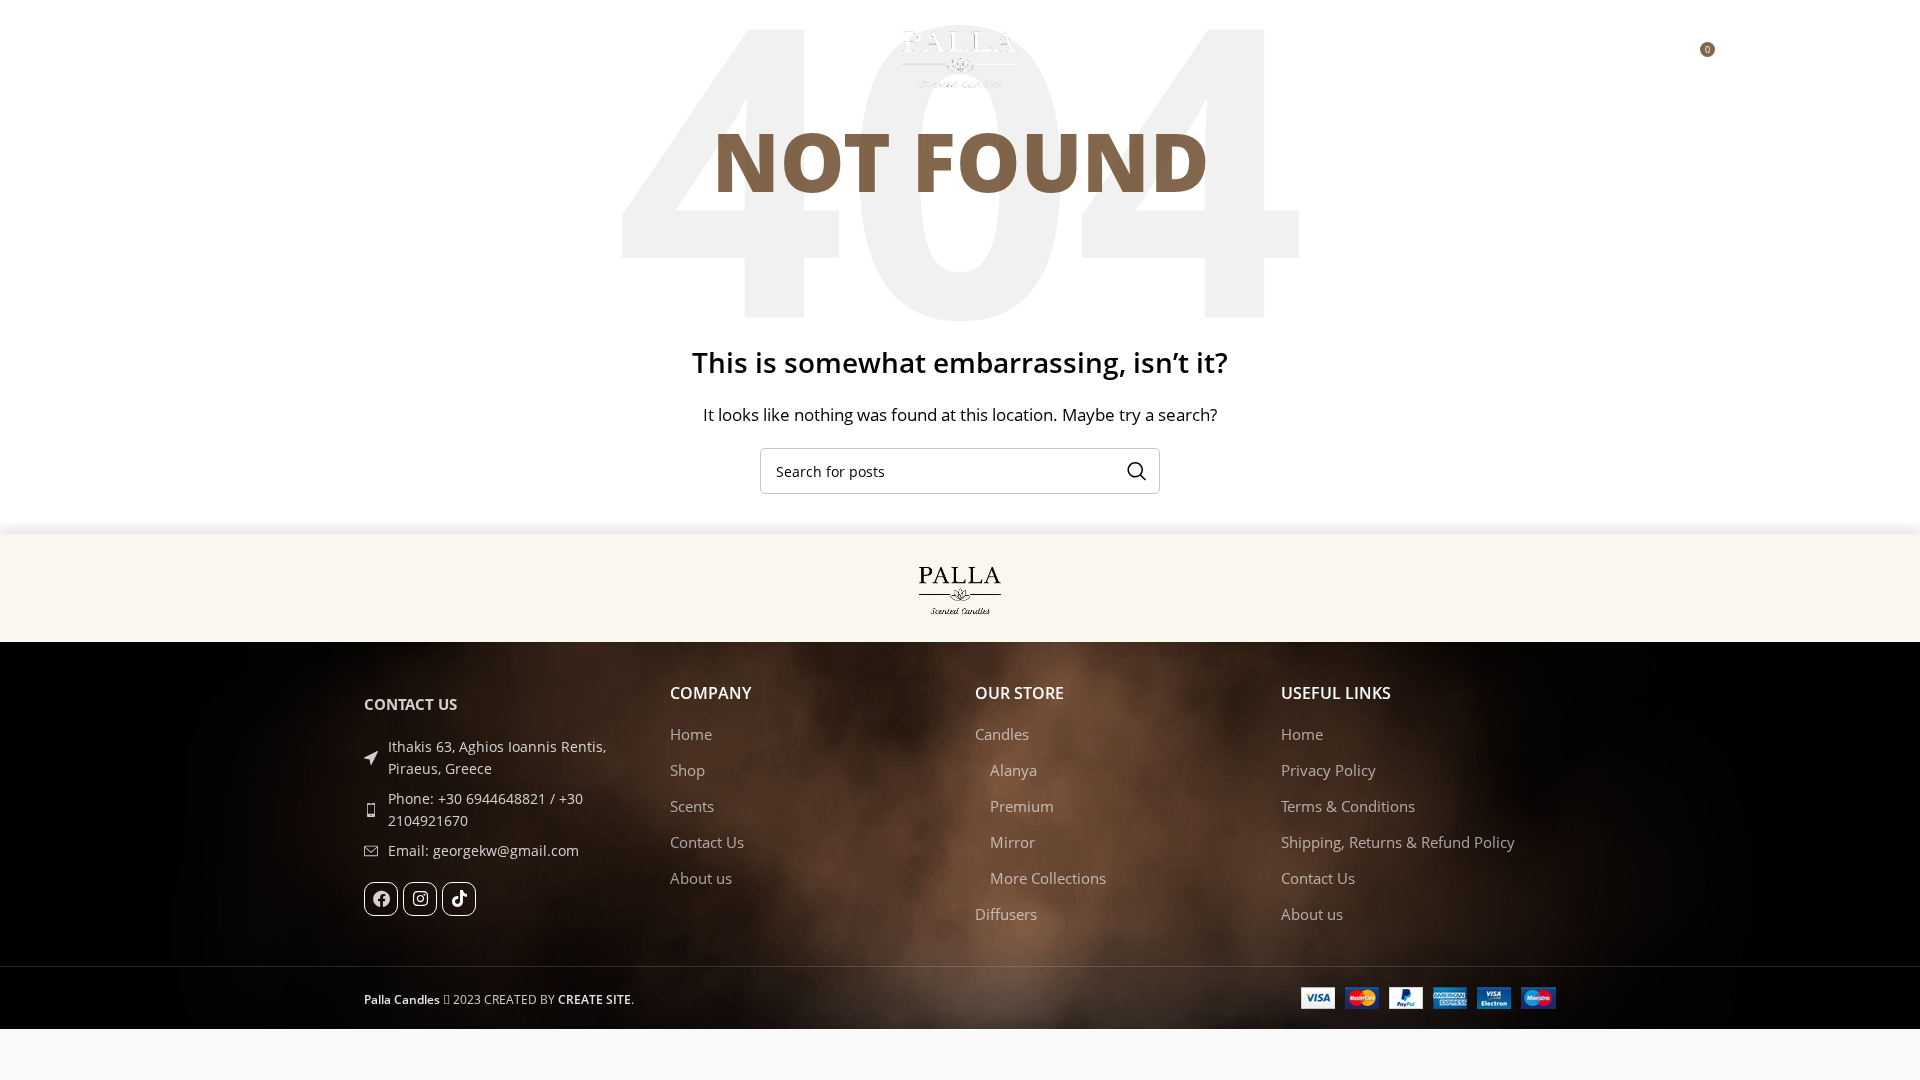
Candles (1002, 734)
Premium (1022, 806)
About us (701, 878)
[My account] (1657, 57)
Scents (692, 806)
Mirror (1012, 842)
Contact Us (707, 842)
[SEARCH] (1137, 471)
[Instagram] (420, 899)
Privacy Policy (1328, 770)
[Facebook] (381, 899)
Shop (687, 770)
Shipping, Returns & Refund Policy (1398, 842)
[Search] (1741, 57)
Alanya (1013, 770)
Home (691, 734)
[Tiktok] (459, 899)
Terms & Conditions (1348, 806)
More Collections (1048, 878)
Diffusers (1006, 914)
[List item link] (502, 810)
